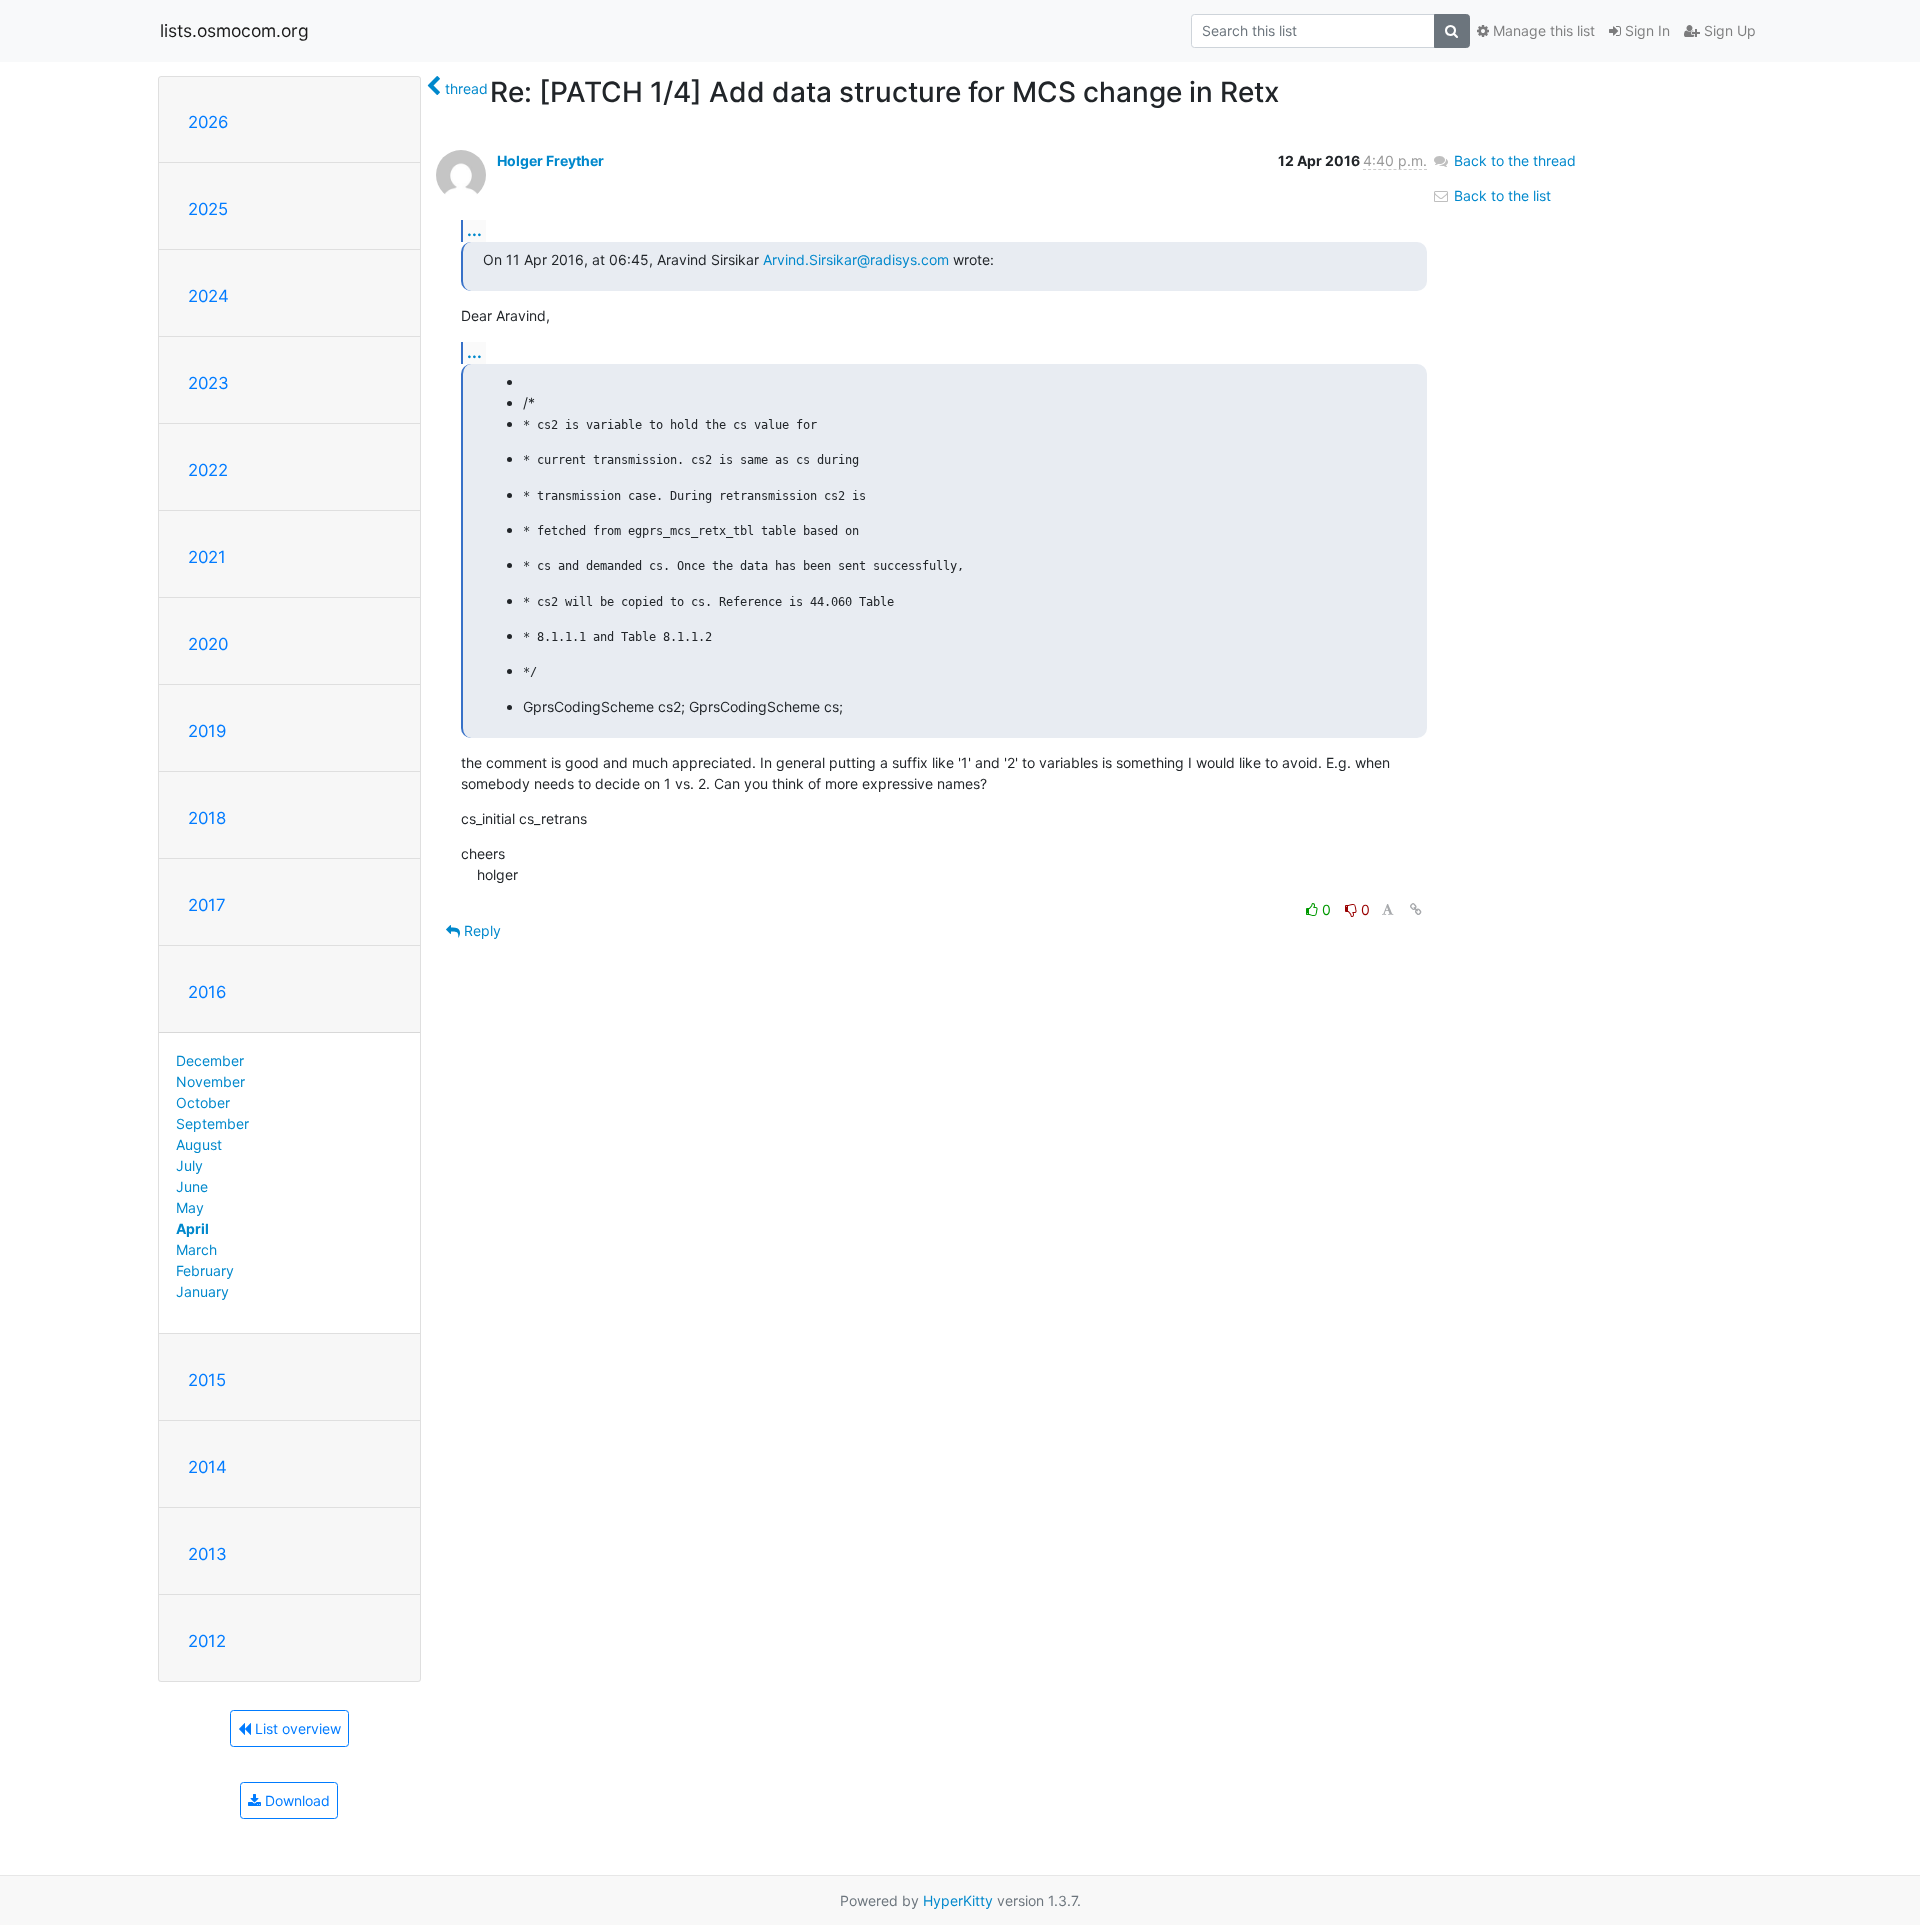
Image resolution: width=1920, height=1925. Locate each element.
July (189, 1165)
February (205, 1270)
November (210, 1081)
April (192, 1228)
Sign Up (1728, 30)
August (199, 1144)
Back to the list (1500, 195)
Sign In (1645, 30)
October (203, 1102)
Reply (480, 930)
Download (295, 1800)
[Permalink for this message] (1416, 909)
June (192, 1186)
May (190, 1207)
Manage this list (1542, 30)
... (474, 230)
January (202, 1291)
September (212, 1123)
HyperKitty (958, 1900)
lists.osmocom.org (234, 30)
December (210, 1060)
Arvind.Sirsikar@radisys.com (856, 259)
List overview (296, 1728)
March (196, 1249)
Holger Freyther (550, 160)
